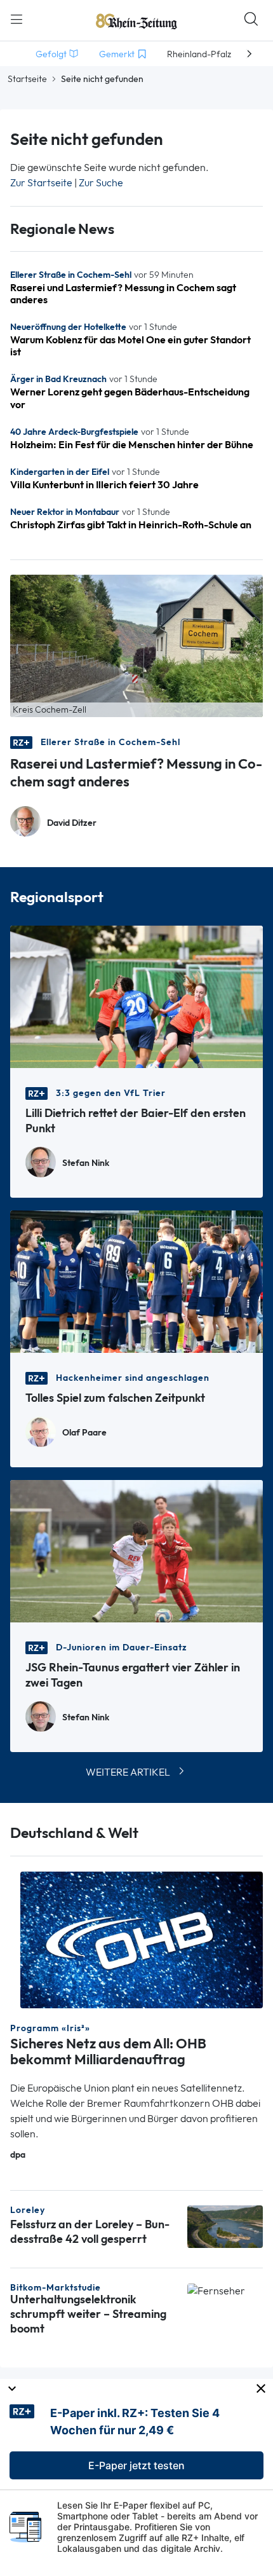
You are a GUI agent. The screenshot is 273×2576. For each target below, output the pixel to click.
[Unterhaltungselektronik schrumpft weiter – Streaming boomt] (216, 2290)
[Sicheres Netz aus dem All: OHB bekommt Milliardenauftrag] (142, 1939)
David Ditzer (72, 823)
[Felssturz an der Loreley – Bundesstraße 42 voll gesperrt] (225, 2226)
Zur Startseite (41, 183)
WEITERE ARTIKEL (128, 1772)
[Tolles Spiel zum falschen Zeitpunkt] (136, 1280)
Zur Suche (101, 183)
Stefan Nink (86, 1163)
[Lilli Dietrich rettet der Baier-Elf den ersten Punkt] (136, 995)
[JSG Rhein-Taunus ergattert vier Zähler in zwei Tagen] (136, 1550)
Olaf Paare (84, 1433)
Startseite (27, 79)
